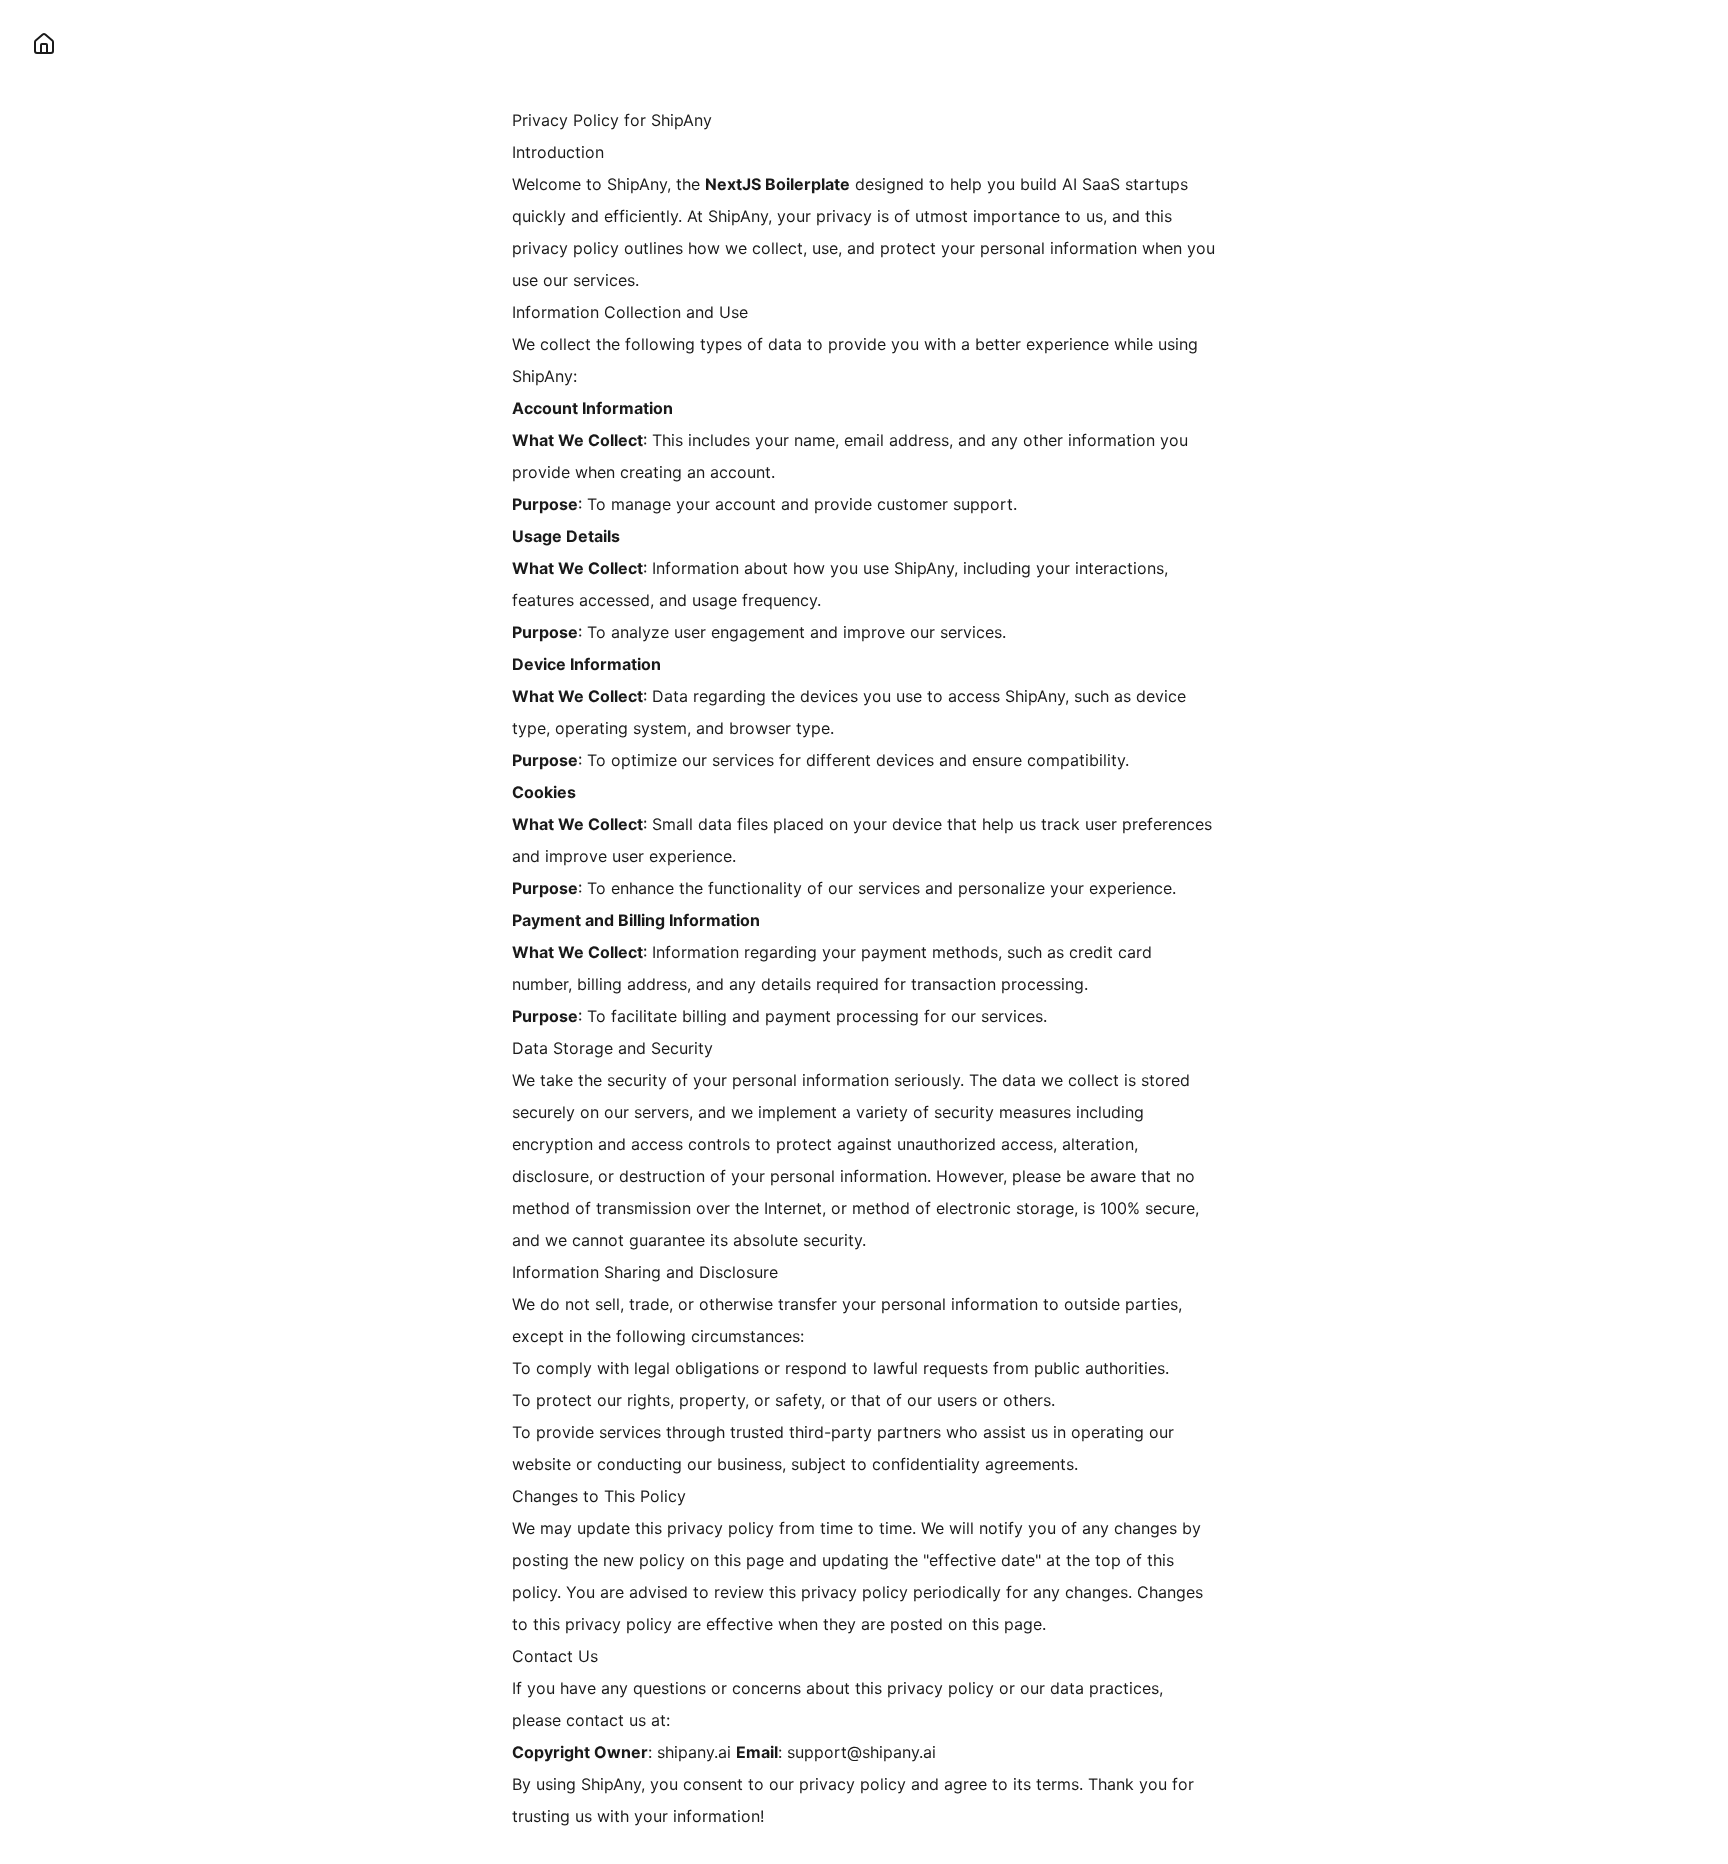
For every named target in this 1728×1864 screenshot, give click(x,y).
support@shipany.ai (861, 1752)
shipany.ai (694, 1752)
